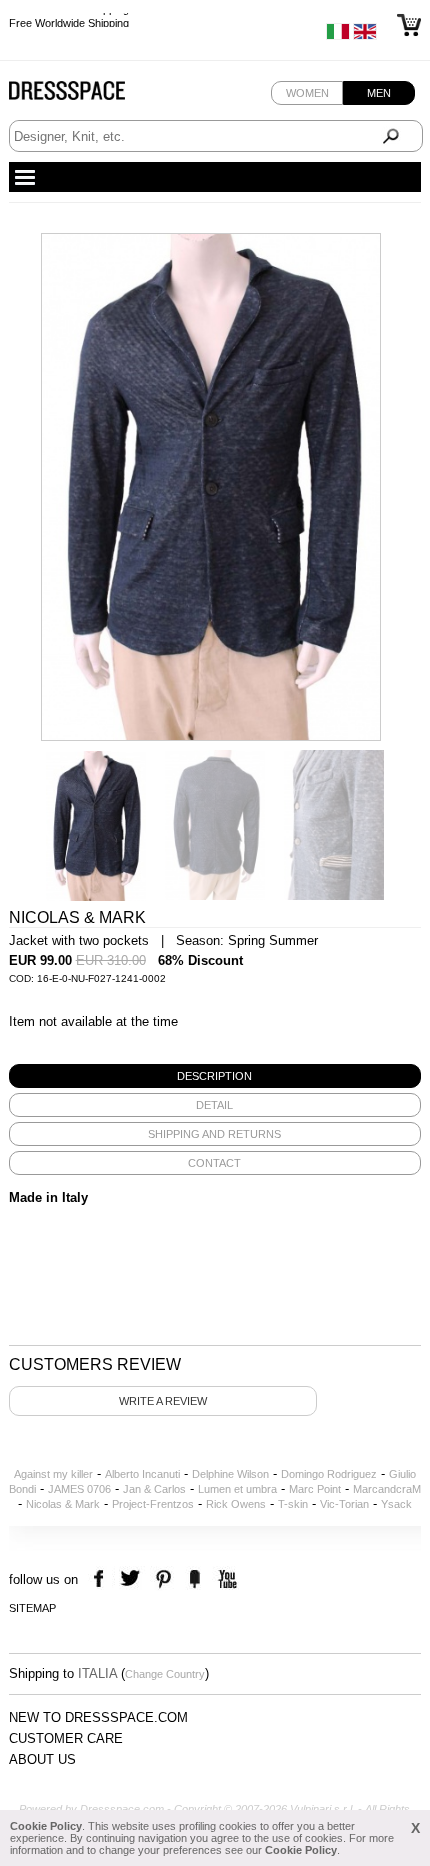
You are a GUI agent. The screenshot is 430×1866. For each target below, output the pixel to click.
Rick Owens (236, 1504)
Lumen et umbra (237, 1489)
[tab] (215, 1076)
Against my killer (53, 1474)
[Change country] (338, 36)
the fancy (194, 1579)
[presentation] (215, 1076)
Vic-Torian (344, 1504)
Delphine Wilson (230, 1474)
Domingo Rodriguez (329, 1474)
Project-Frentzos (153, 1504)
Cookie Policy (46, 1826)
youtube (225, 1579)
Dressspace (86, 95)
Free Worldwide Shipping (69, 20)
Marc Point (315, 1489)
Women (307, 93)
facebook (101, 1579)
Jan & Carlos (154, 1489)
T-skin (293, 1504)
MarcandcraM (387, 1489)
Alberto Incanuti (142, 1474)
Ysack (396, 1504)
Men (379, 93)
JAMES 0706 (79, 1489)
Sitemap (32, 1608)
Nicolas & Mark (63, 1504)
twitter (132, 1579)
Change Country (165, 1674)
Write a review (163, 1401)
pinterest (163, 1579)
